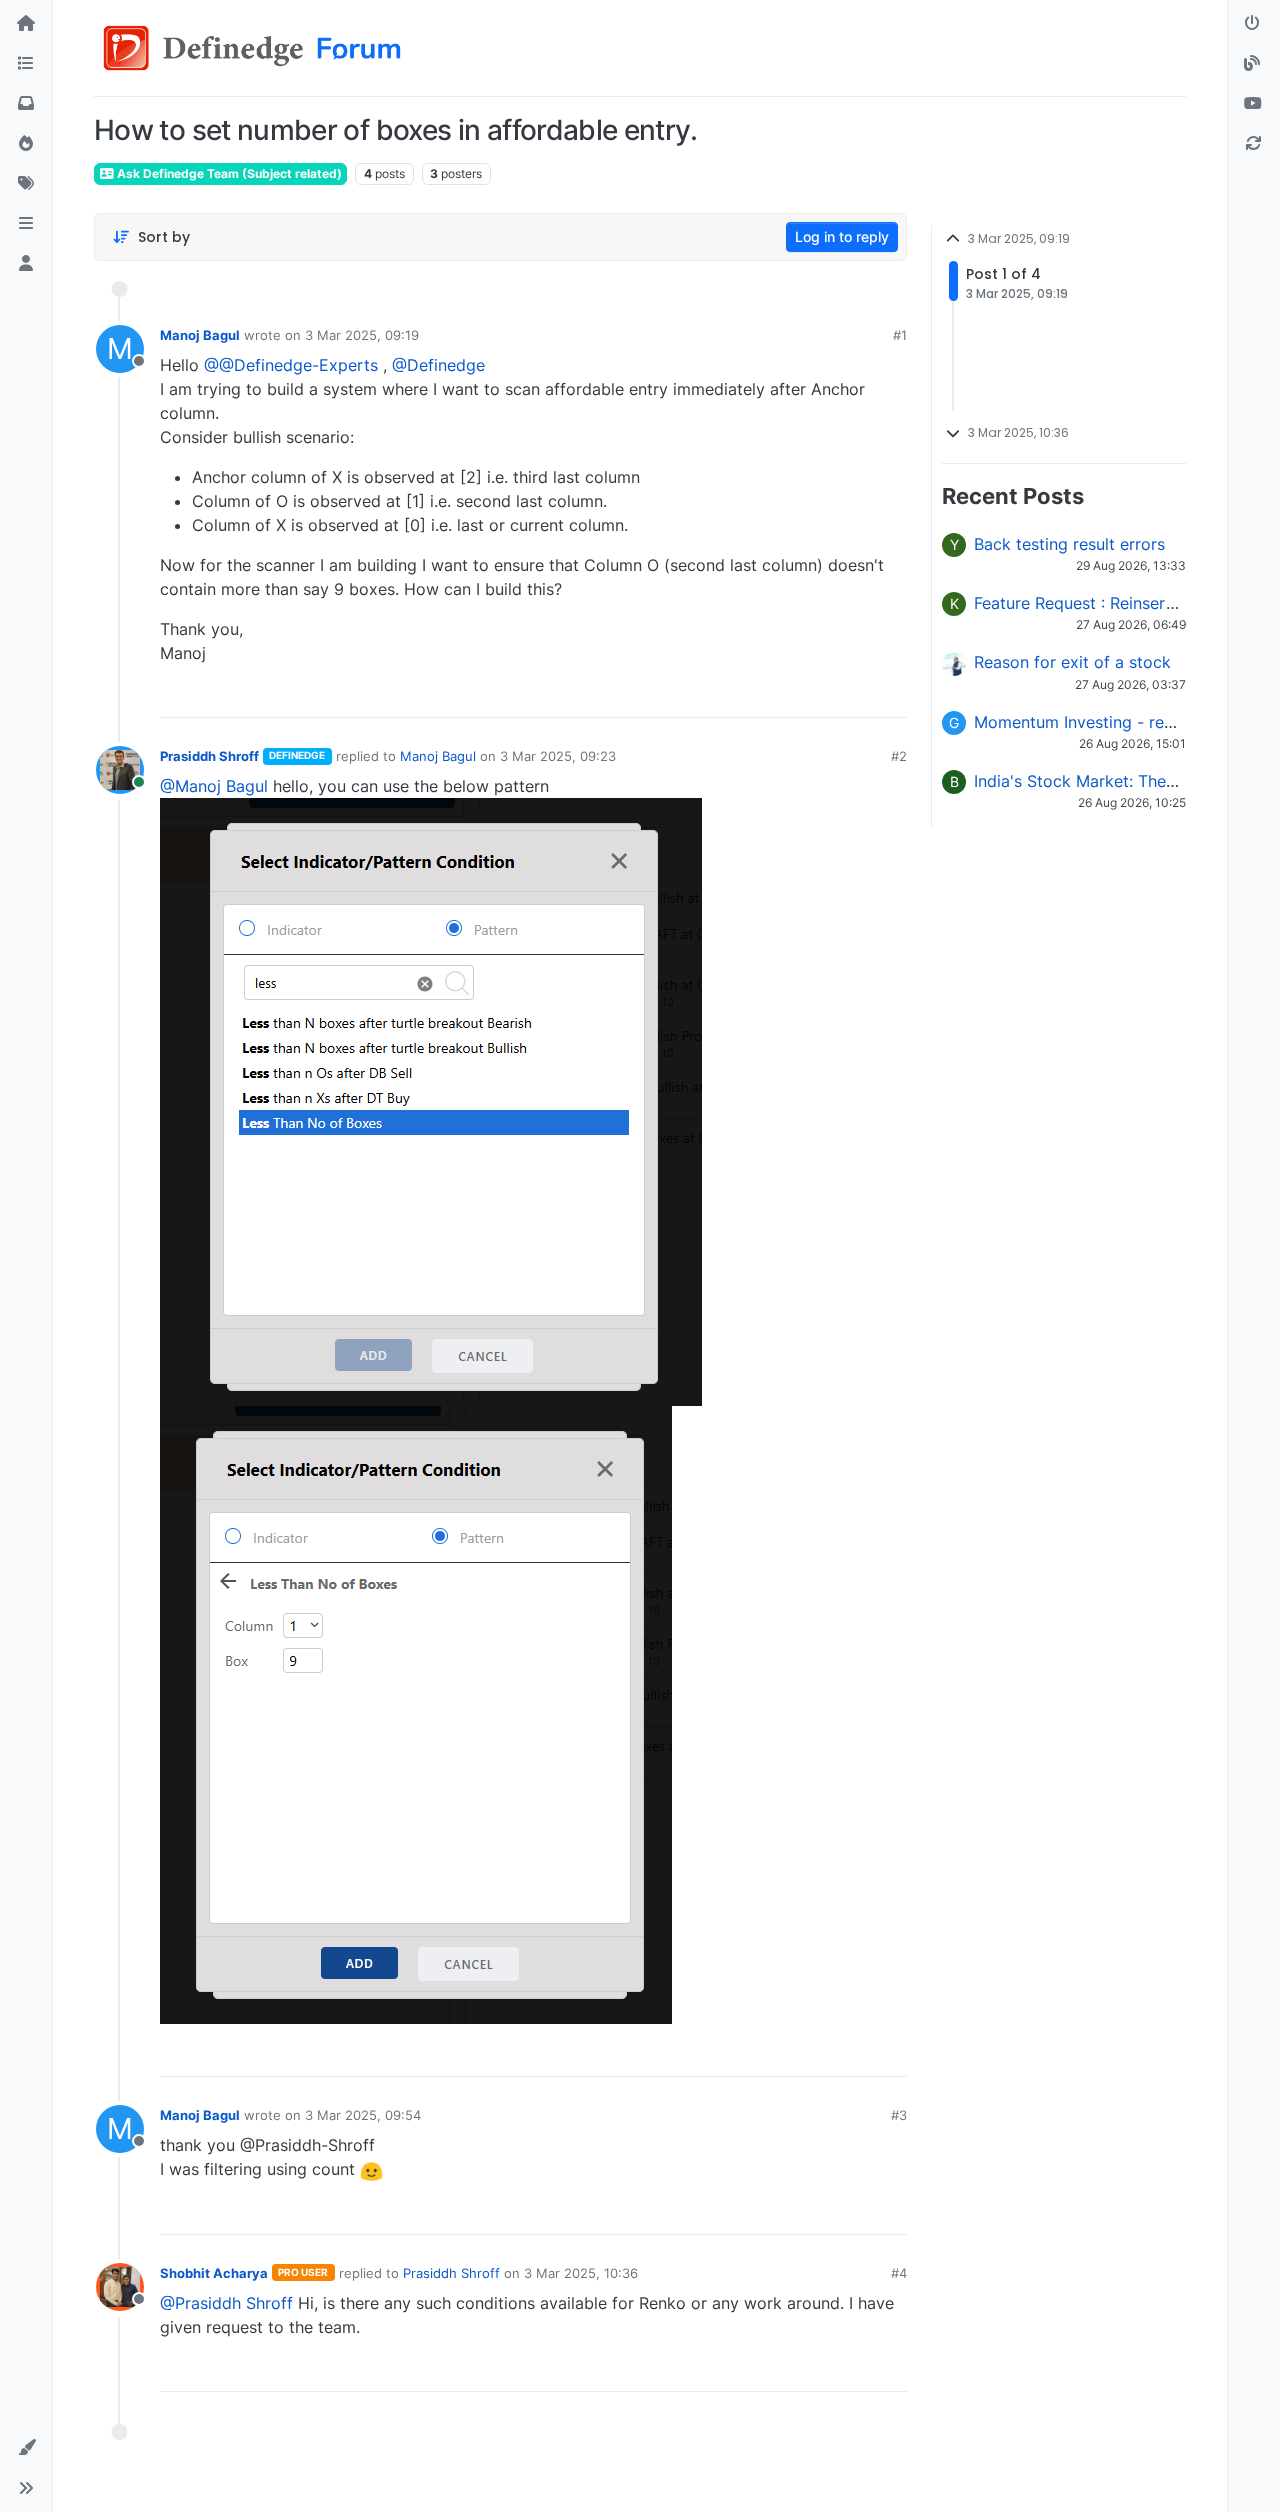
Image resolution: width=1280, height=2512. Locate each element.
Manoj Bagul (200, 335)
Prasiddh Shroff (209, 756)
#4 (899, 2273)
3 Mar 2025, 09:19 (362, 335)
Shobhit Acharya (214, 2273)
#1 (900, 335)
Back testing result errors (1069, 544)
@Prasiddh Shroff (226, 2303)
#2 (899, 756)
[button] (26, 224)
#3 (899, 2115)
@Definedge (438, 365)
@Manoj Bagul (214, 786)
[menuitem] (748, 695)
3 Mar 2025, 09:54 (363, 2115)
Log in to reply (842, 236)
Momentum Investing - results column (1116, 722)
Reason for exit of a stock (1072, 662)
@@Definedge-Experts (291, 365)
